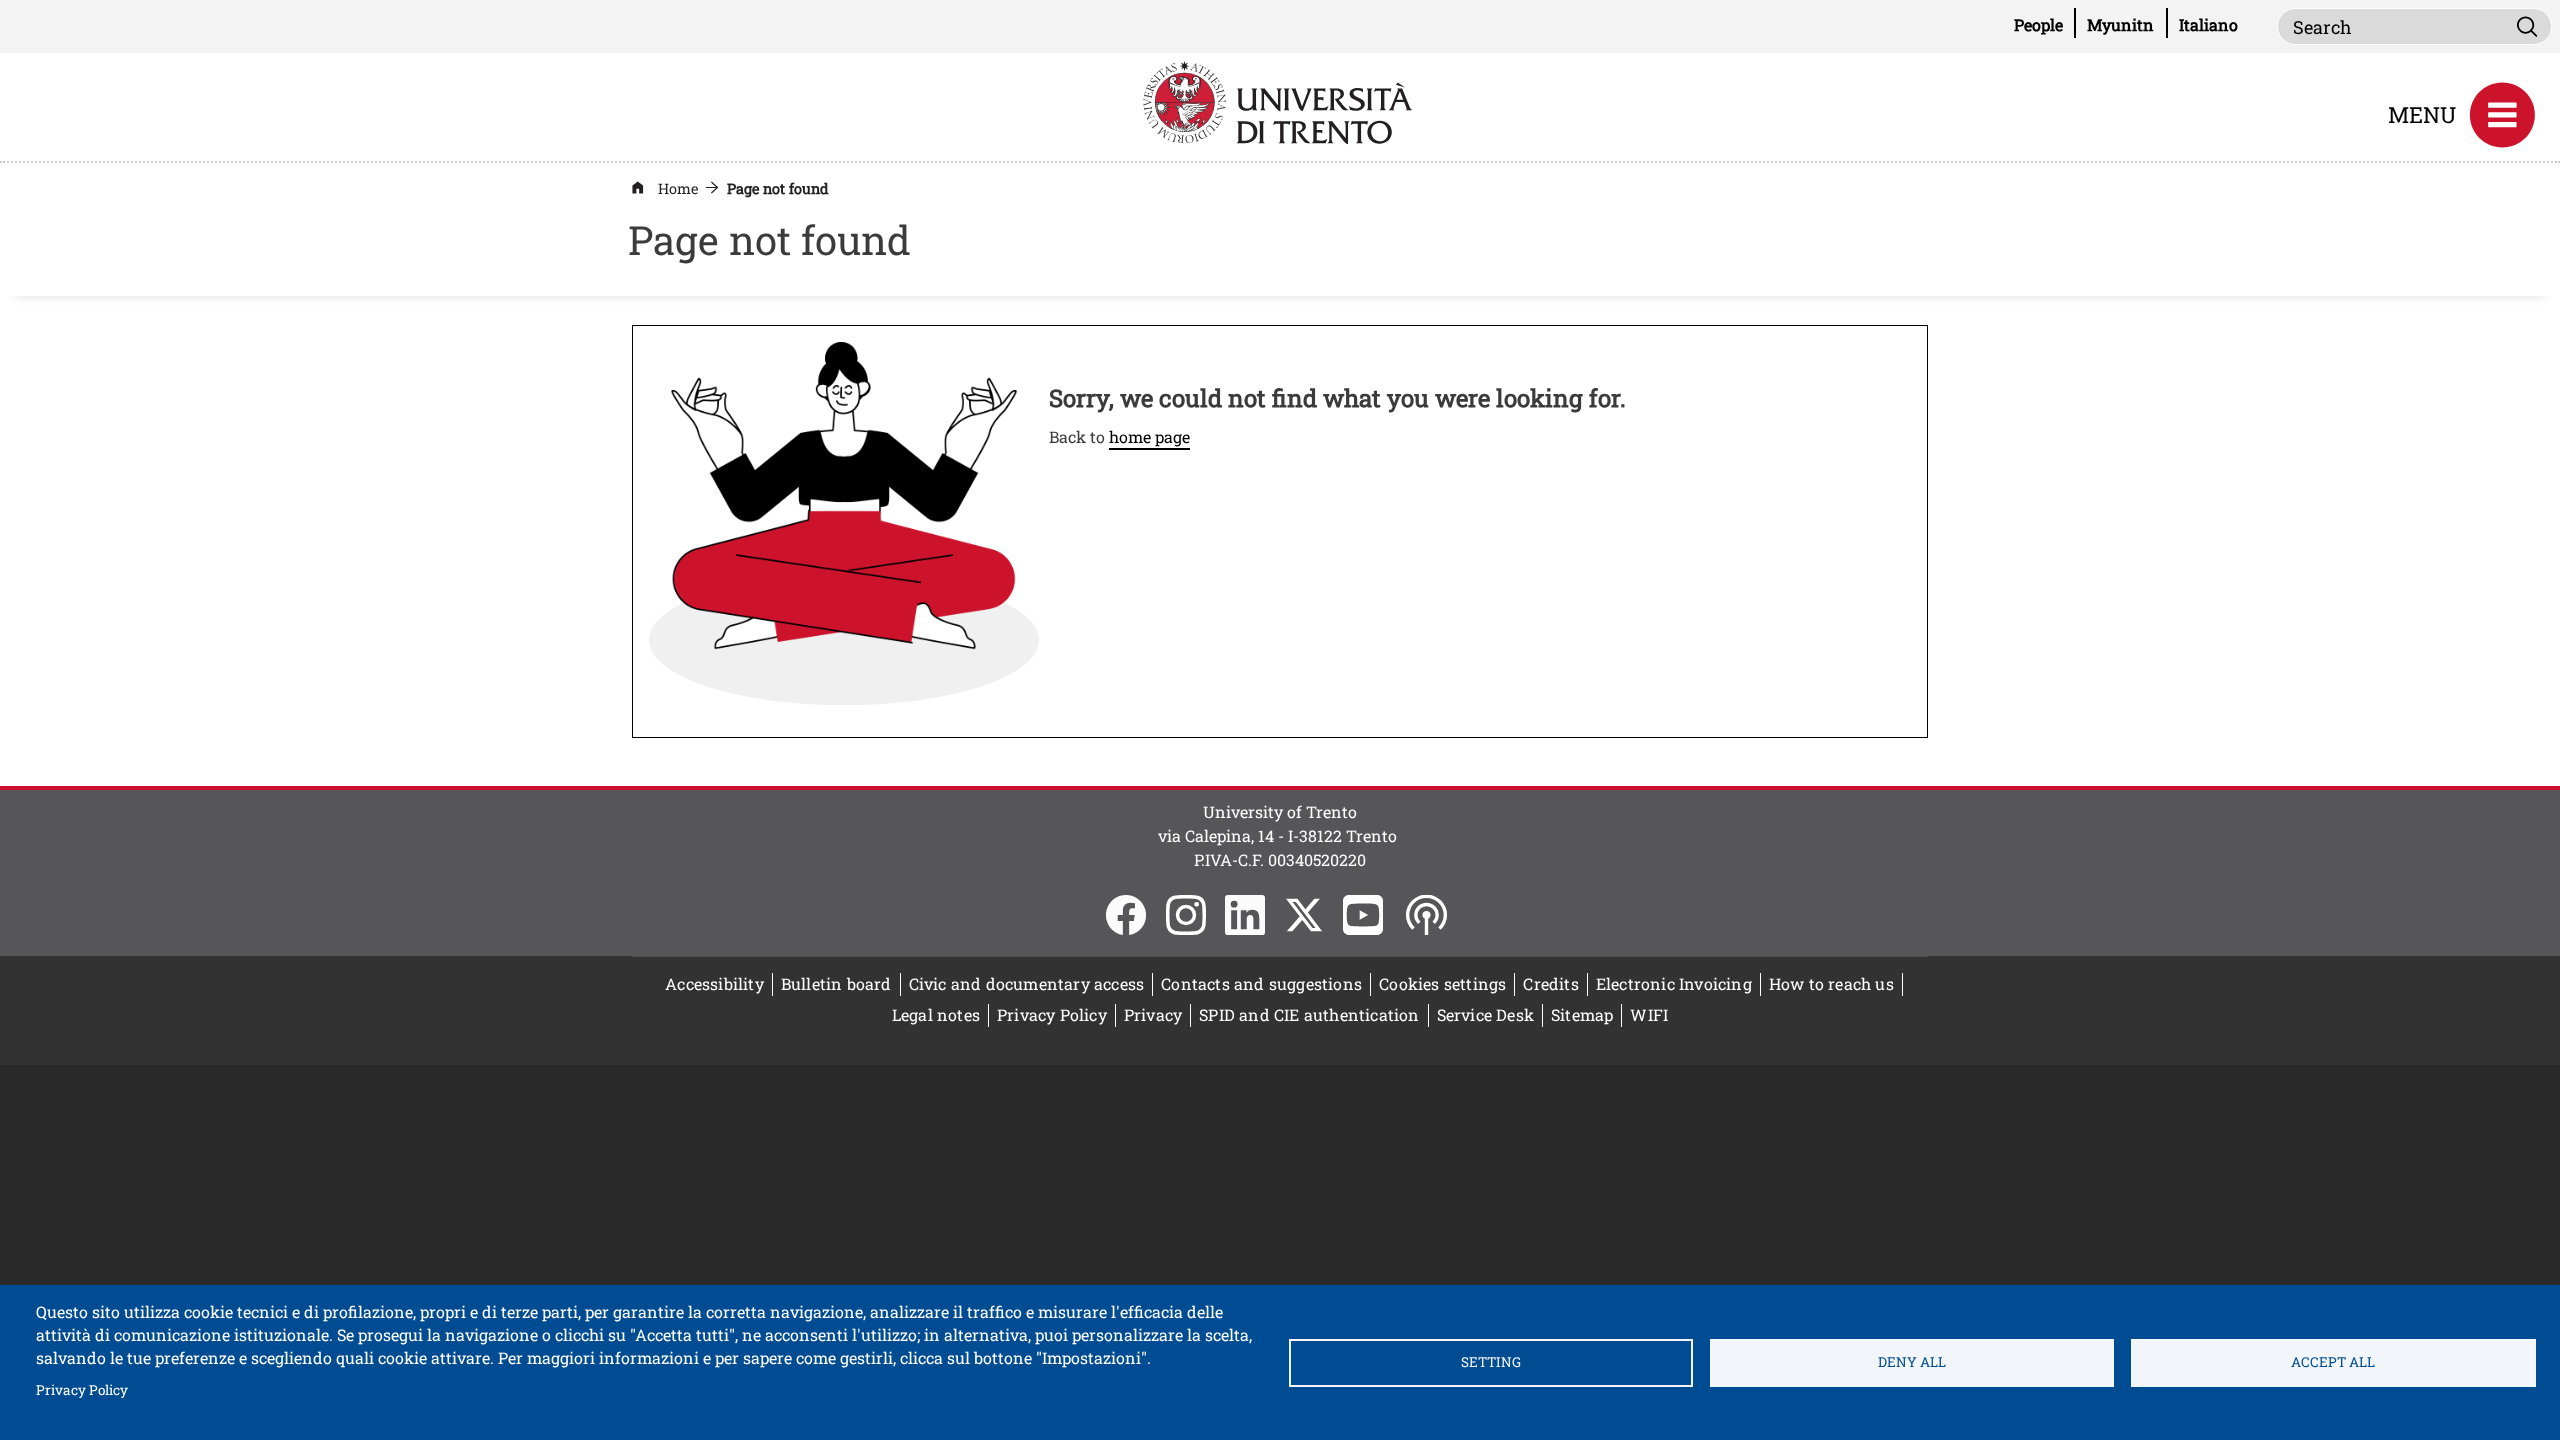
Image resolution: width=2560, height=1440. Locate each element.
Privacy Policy (82, 1389)
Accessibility (714, 983)
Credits (1550, 983)
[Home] (1280, 100)
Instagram (1186, 915)
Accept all (2333, 1362)
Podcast (1426, 915)
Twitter (1304, 915)
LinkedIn (1245, 915)
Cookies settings (1442, 983)
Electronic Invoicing (1678, 983)
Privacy (1153, 1014)
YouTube (1363, 915)
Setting (1491, 1362)
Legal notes (936, 1014)
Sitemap (1582, 1014)
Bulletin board (841, 983)
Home (678, 188)
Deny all (1912, 1362)
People (2045, 24)
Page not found (778, 188)
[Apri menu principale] (2502, 115)
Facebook (1126, 915)
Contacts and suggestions (1261, 983)
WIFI (1653, 1014)
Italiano (2208, 24)
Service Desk (1485, 1014)
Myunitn (2127, 24)
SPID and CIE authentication (1309, 1014)
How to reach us (1831, 983)
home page (1149, 436)
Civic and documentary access (1027, 983)
